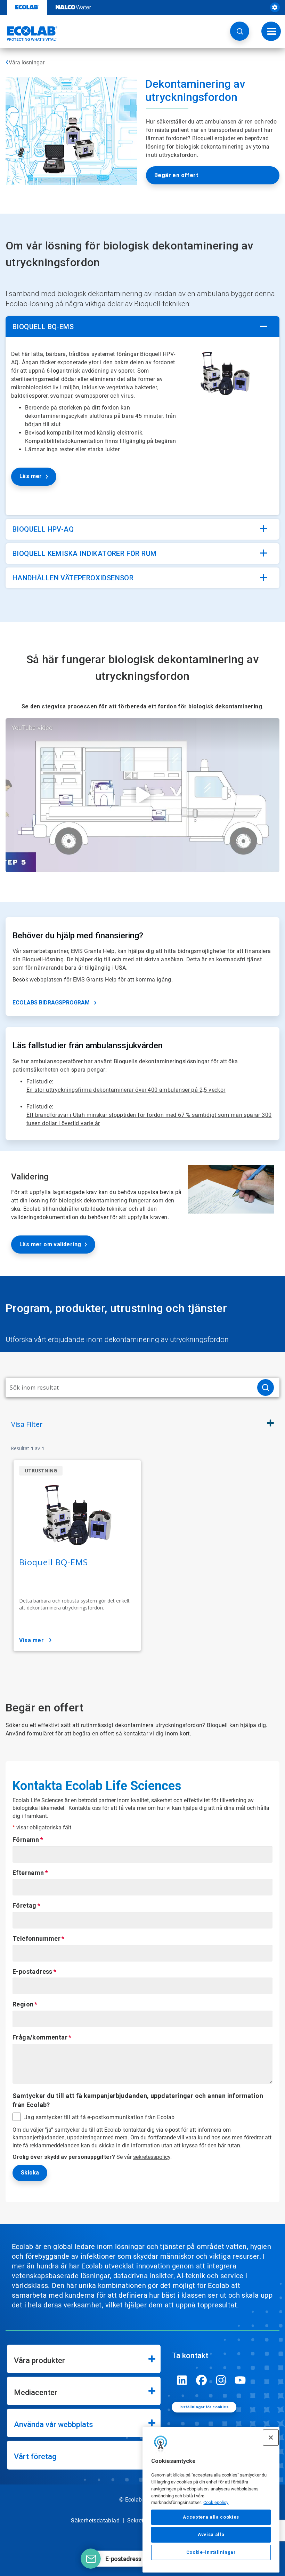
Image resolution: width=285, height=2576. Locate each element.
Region (23, 2004)
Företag (25, 1905)
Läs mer (31, 476)
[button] (240, 31)
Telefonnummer (36, 1938)
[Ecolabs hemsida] (29, 33)
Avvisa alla (211, 2534)
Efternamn (28, 1873)
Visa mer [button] (31, 1640)
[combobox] (129, 1388)
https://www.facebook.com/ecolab (202, 2380)
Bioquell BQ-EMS (43, 327)
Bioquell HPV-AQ (43, 529)
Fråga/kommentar (40, 2037)
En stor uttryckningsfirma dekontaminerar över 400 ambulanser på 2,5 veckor (126, 1090)
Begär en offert (176, 175)
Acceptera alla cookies (211, 2517)
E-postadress (32, 1971)
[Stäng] (271, 2438)
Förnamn (26, 1840)
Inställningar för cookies (204, 2407)
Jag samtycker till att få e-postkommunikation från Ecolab (100, 2117)
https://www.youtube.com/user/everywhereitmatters (241, 2380)
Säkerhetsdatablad (95, 2521)
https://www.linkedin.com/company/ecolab (182, 2380)
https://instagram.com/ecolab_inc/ (221, 2380)
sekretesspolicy (152, 2157)
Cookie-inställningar (211, 2552)
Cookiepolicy (216, 2502)
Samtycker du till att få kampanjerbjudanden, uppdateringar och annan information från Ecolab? (138, 2100)
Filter (27, 1424)
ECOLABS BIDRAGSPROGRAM (51, 1003)
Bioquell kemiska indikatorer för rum (84, 554)
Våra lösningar (27, 62)
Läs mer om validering (50, 1244)
